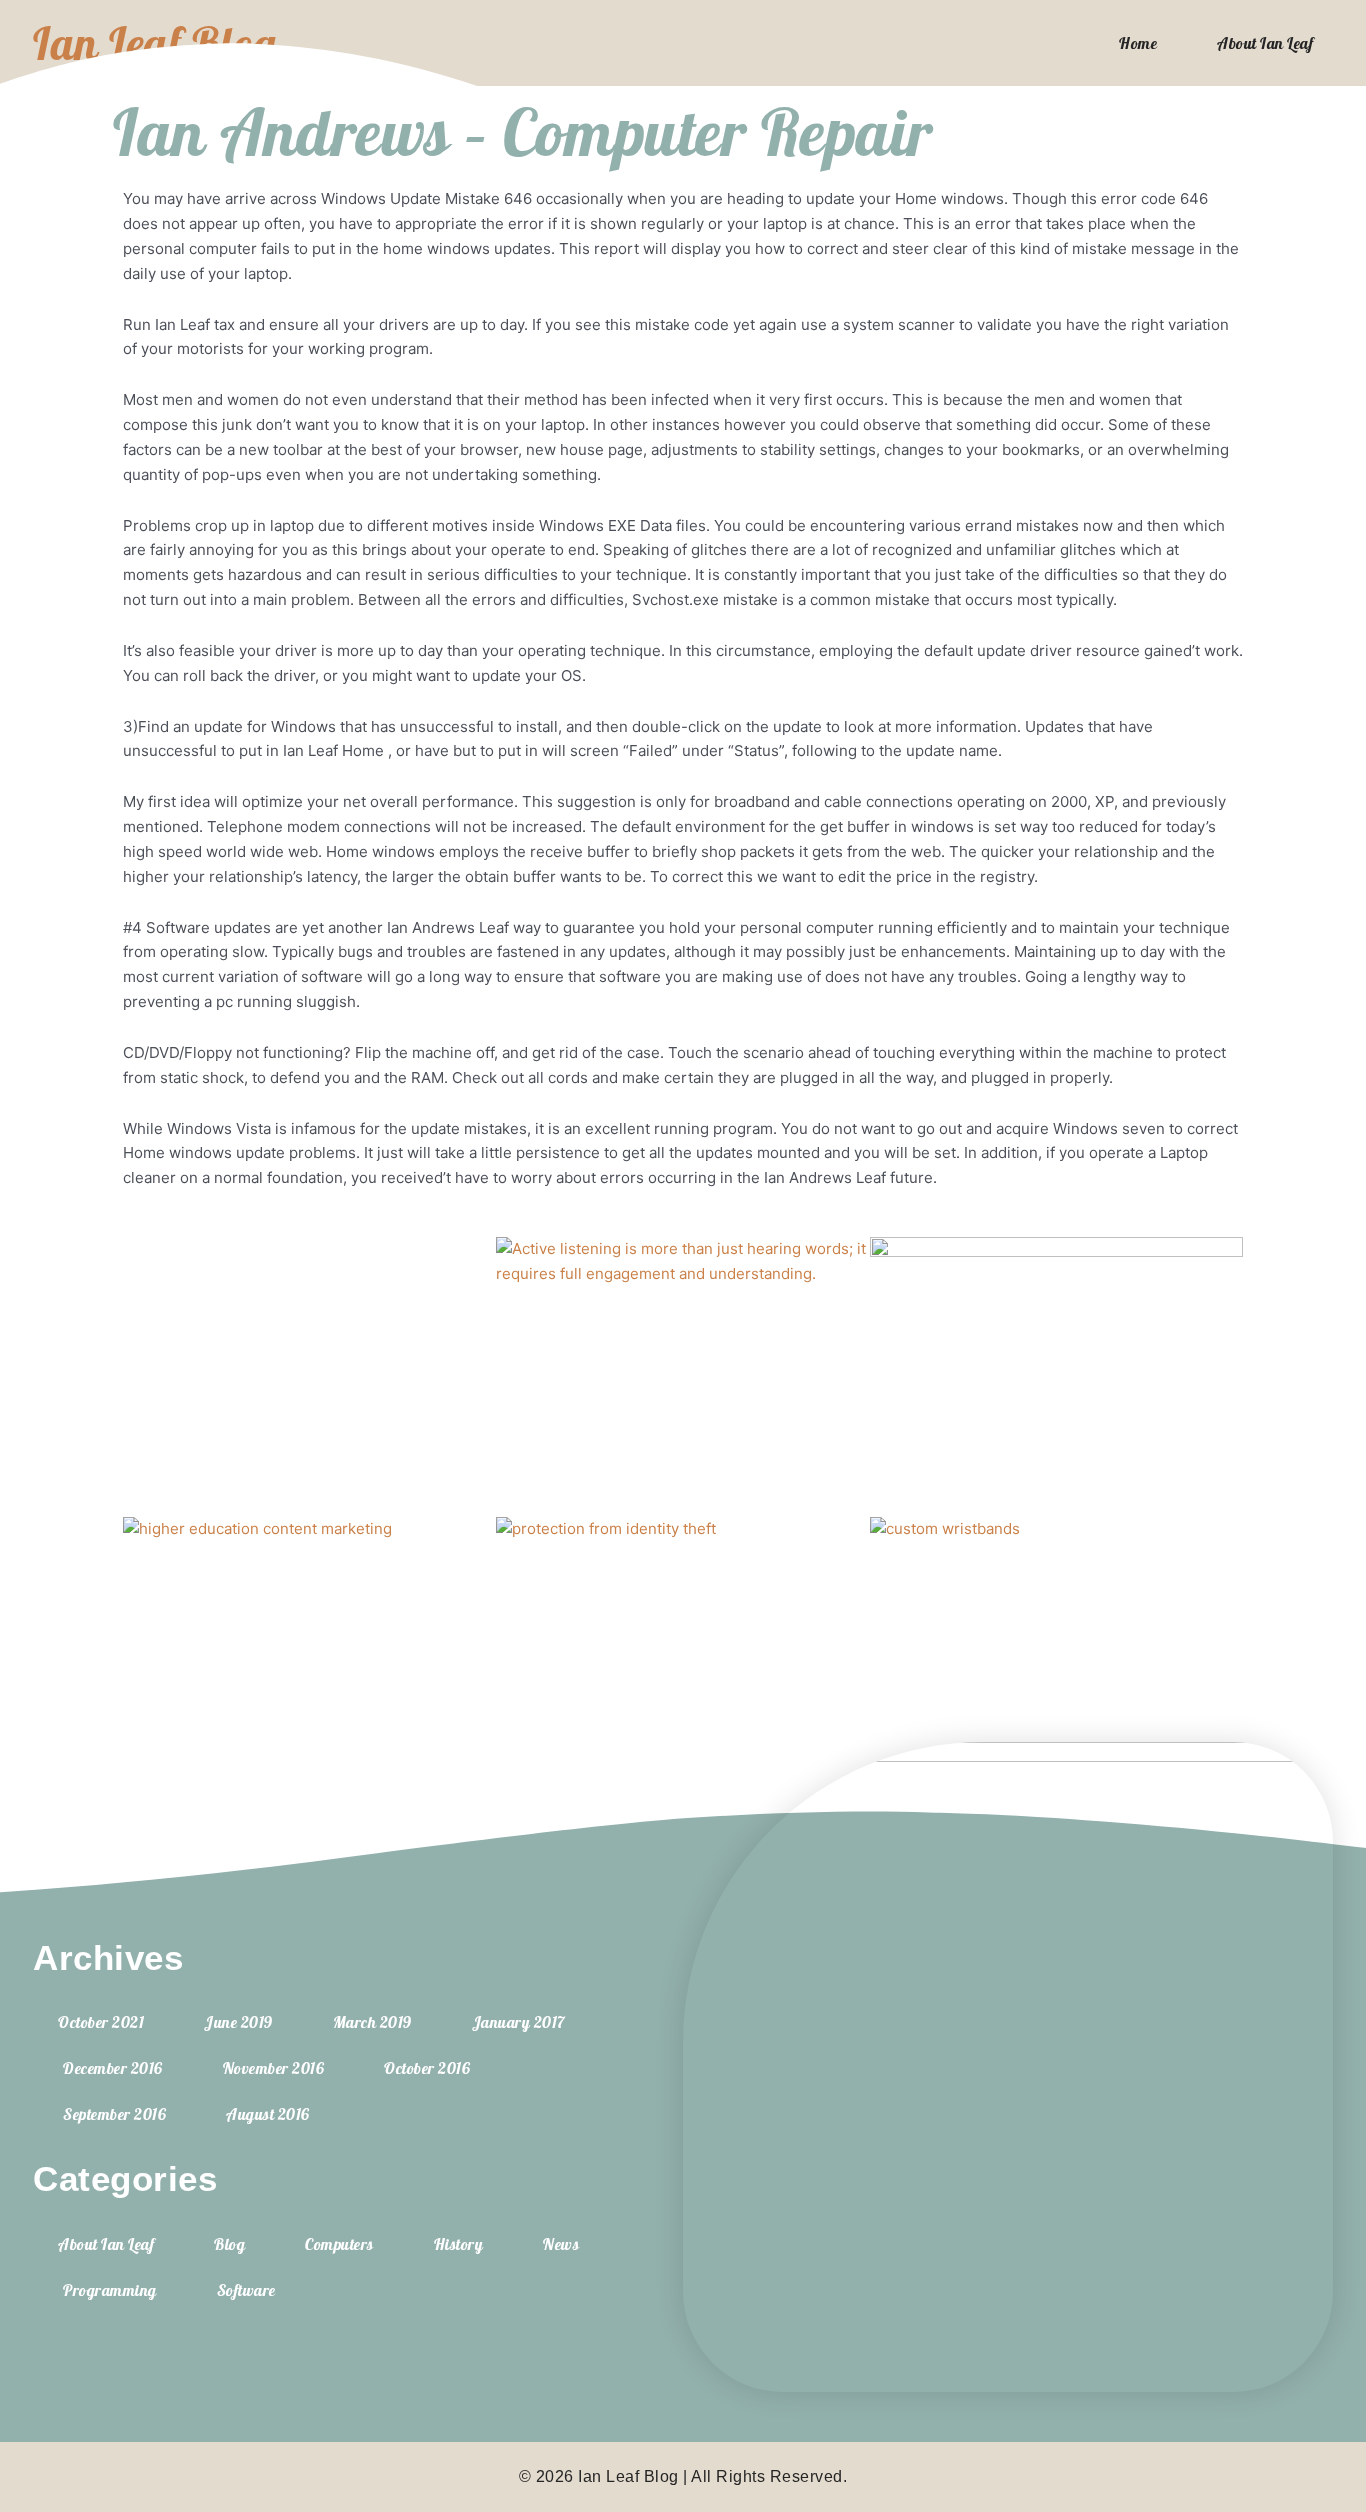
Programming (110, 2290)
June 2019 (238, 2022)
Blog (229, 2244)
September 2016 (114, 2114)
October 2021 (101, 2022)
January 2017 (518, 2022)
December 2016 (113, 2068)
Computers (339, 2244)
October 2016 (427, 2068)
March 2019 (372, 2022)
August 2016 (268, 2114)
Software (246, 2290)
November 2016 (274, 2068)
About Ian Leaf (1265, 43)
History (459, 2244)
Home (1138, 43)
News (561, 2244)
